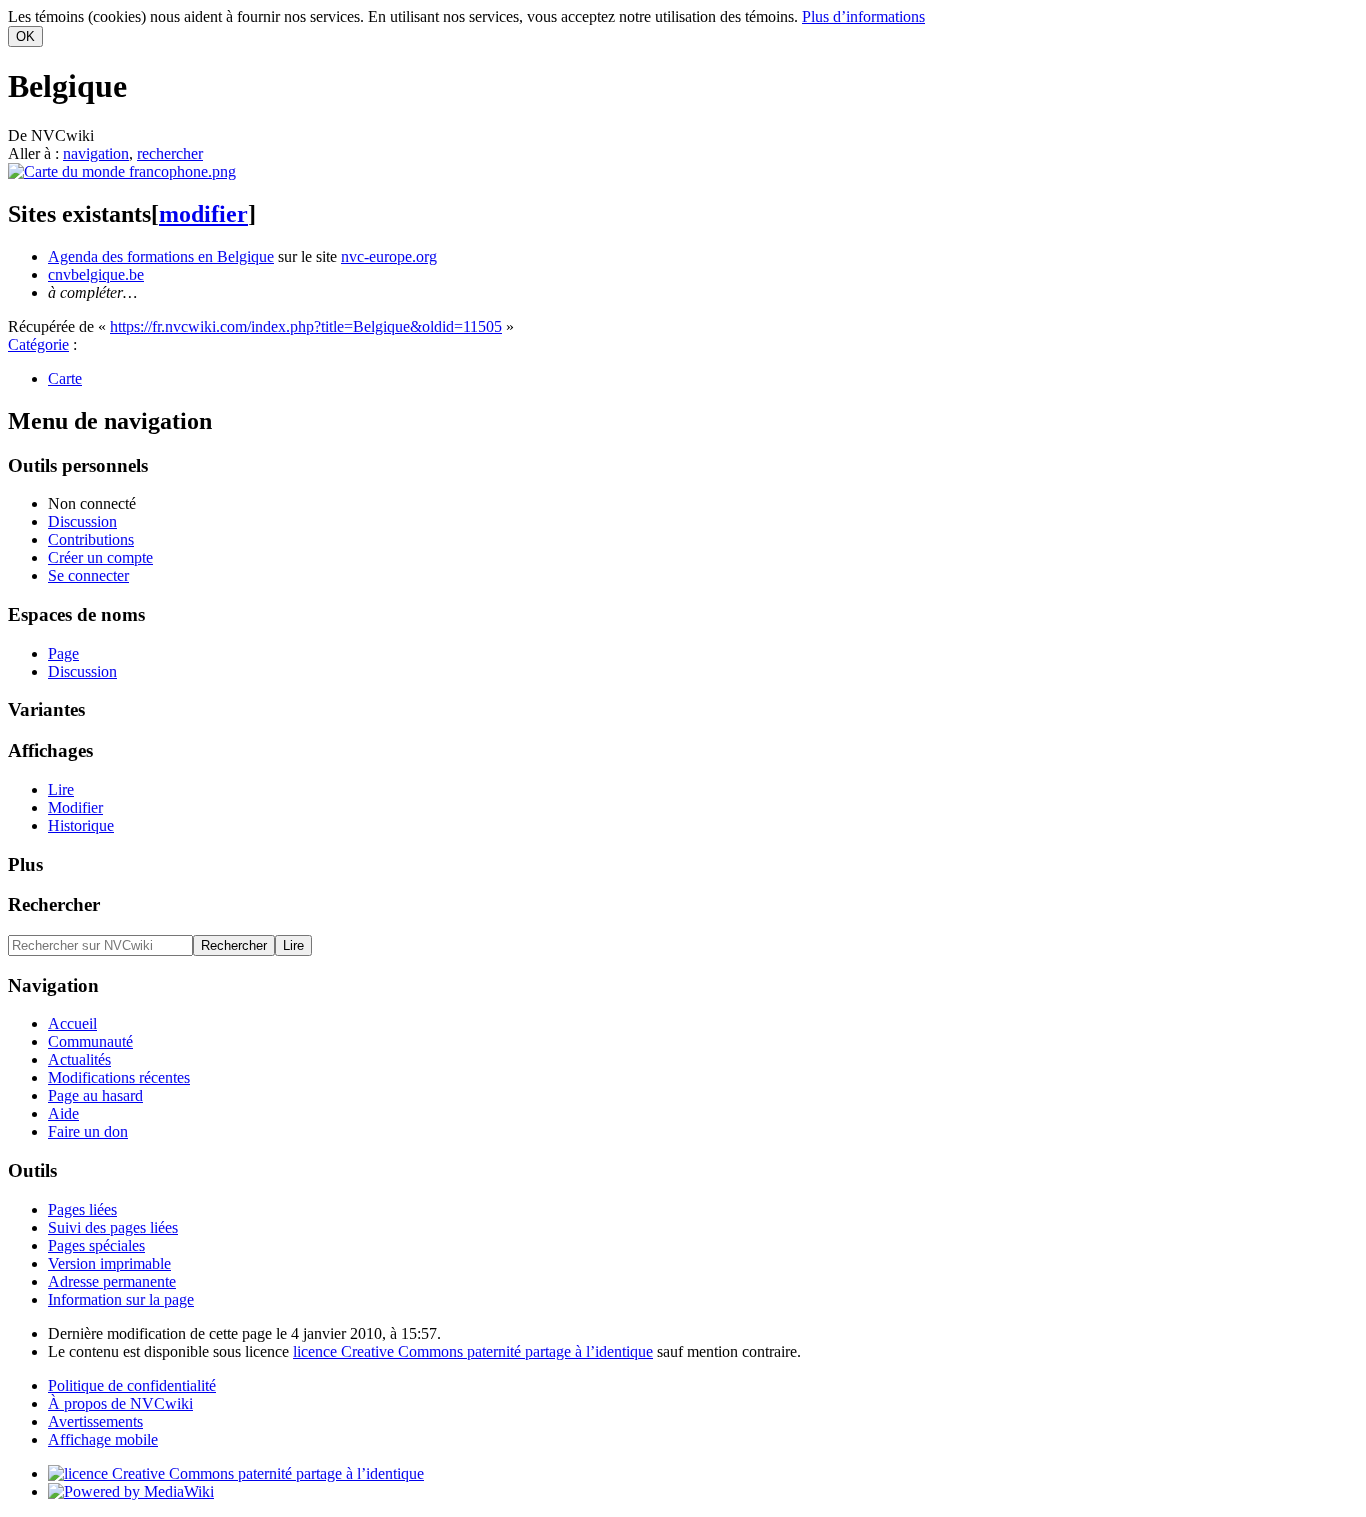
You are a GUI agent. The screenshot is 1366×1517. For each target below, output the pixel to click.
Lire (61, 789)
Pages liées (82, 1209)
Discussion (82, 521)
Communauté (90, 1041)
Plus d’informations (863, 16)
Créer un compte (100, 557)
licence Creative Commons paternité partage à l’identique (473, 1351)
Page (63, 653)
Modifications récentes (119, 1077)
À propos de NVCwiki (120, 1403)
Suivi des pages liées (113, 1227)
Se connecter (88, 575)
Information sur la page (121, 1299)
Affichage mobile (103, 1439)
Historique (81, 825)
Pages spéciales (96, 1245)
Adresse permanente (112, 1281)
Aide (63, 1113)
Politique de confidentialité (132, 1385)
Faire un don (88, 1131)
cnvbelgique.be (96, 274)
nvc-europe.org (389, 256)
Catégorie (38, 344)
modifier (203, 214)
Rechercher (54, 904)
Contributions (91, 539)
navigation (96, 153)
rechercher (170, 153)
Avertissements (95, 1421)
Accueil (72, 1023)
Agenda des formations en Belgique (161, 256)
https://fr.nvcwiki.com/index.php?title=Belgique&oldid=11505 (306, 326)
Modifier (75, 807)
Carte (65, 378)
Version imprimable (109, 1263)
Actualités (79, 1059)
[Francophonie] (122, 171)
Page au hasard (95, 1095)
